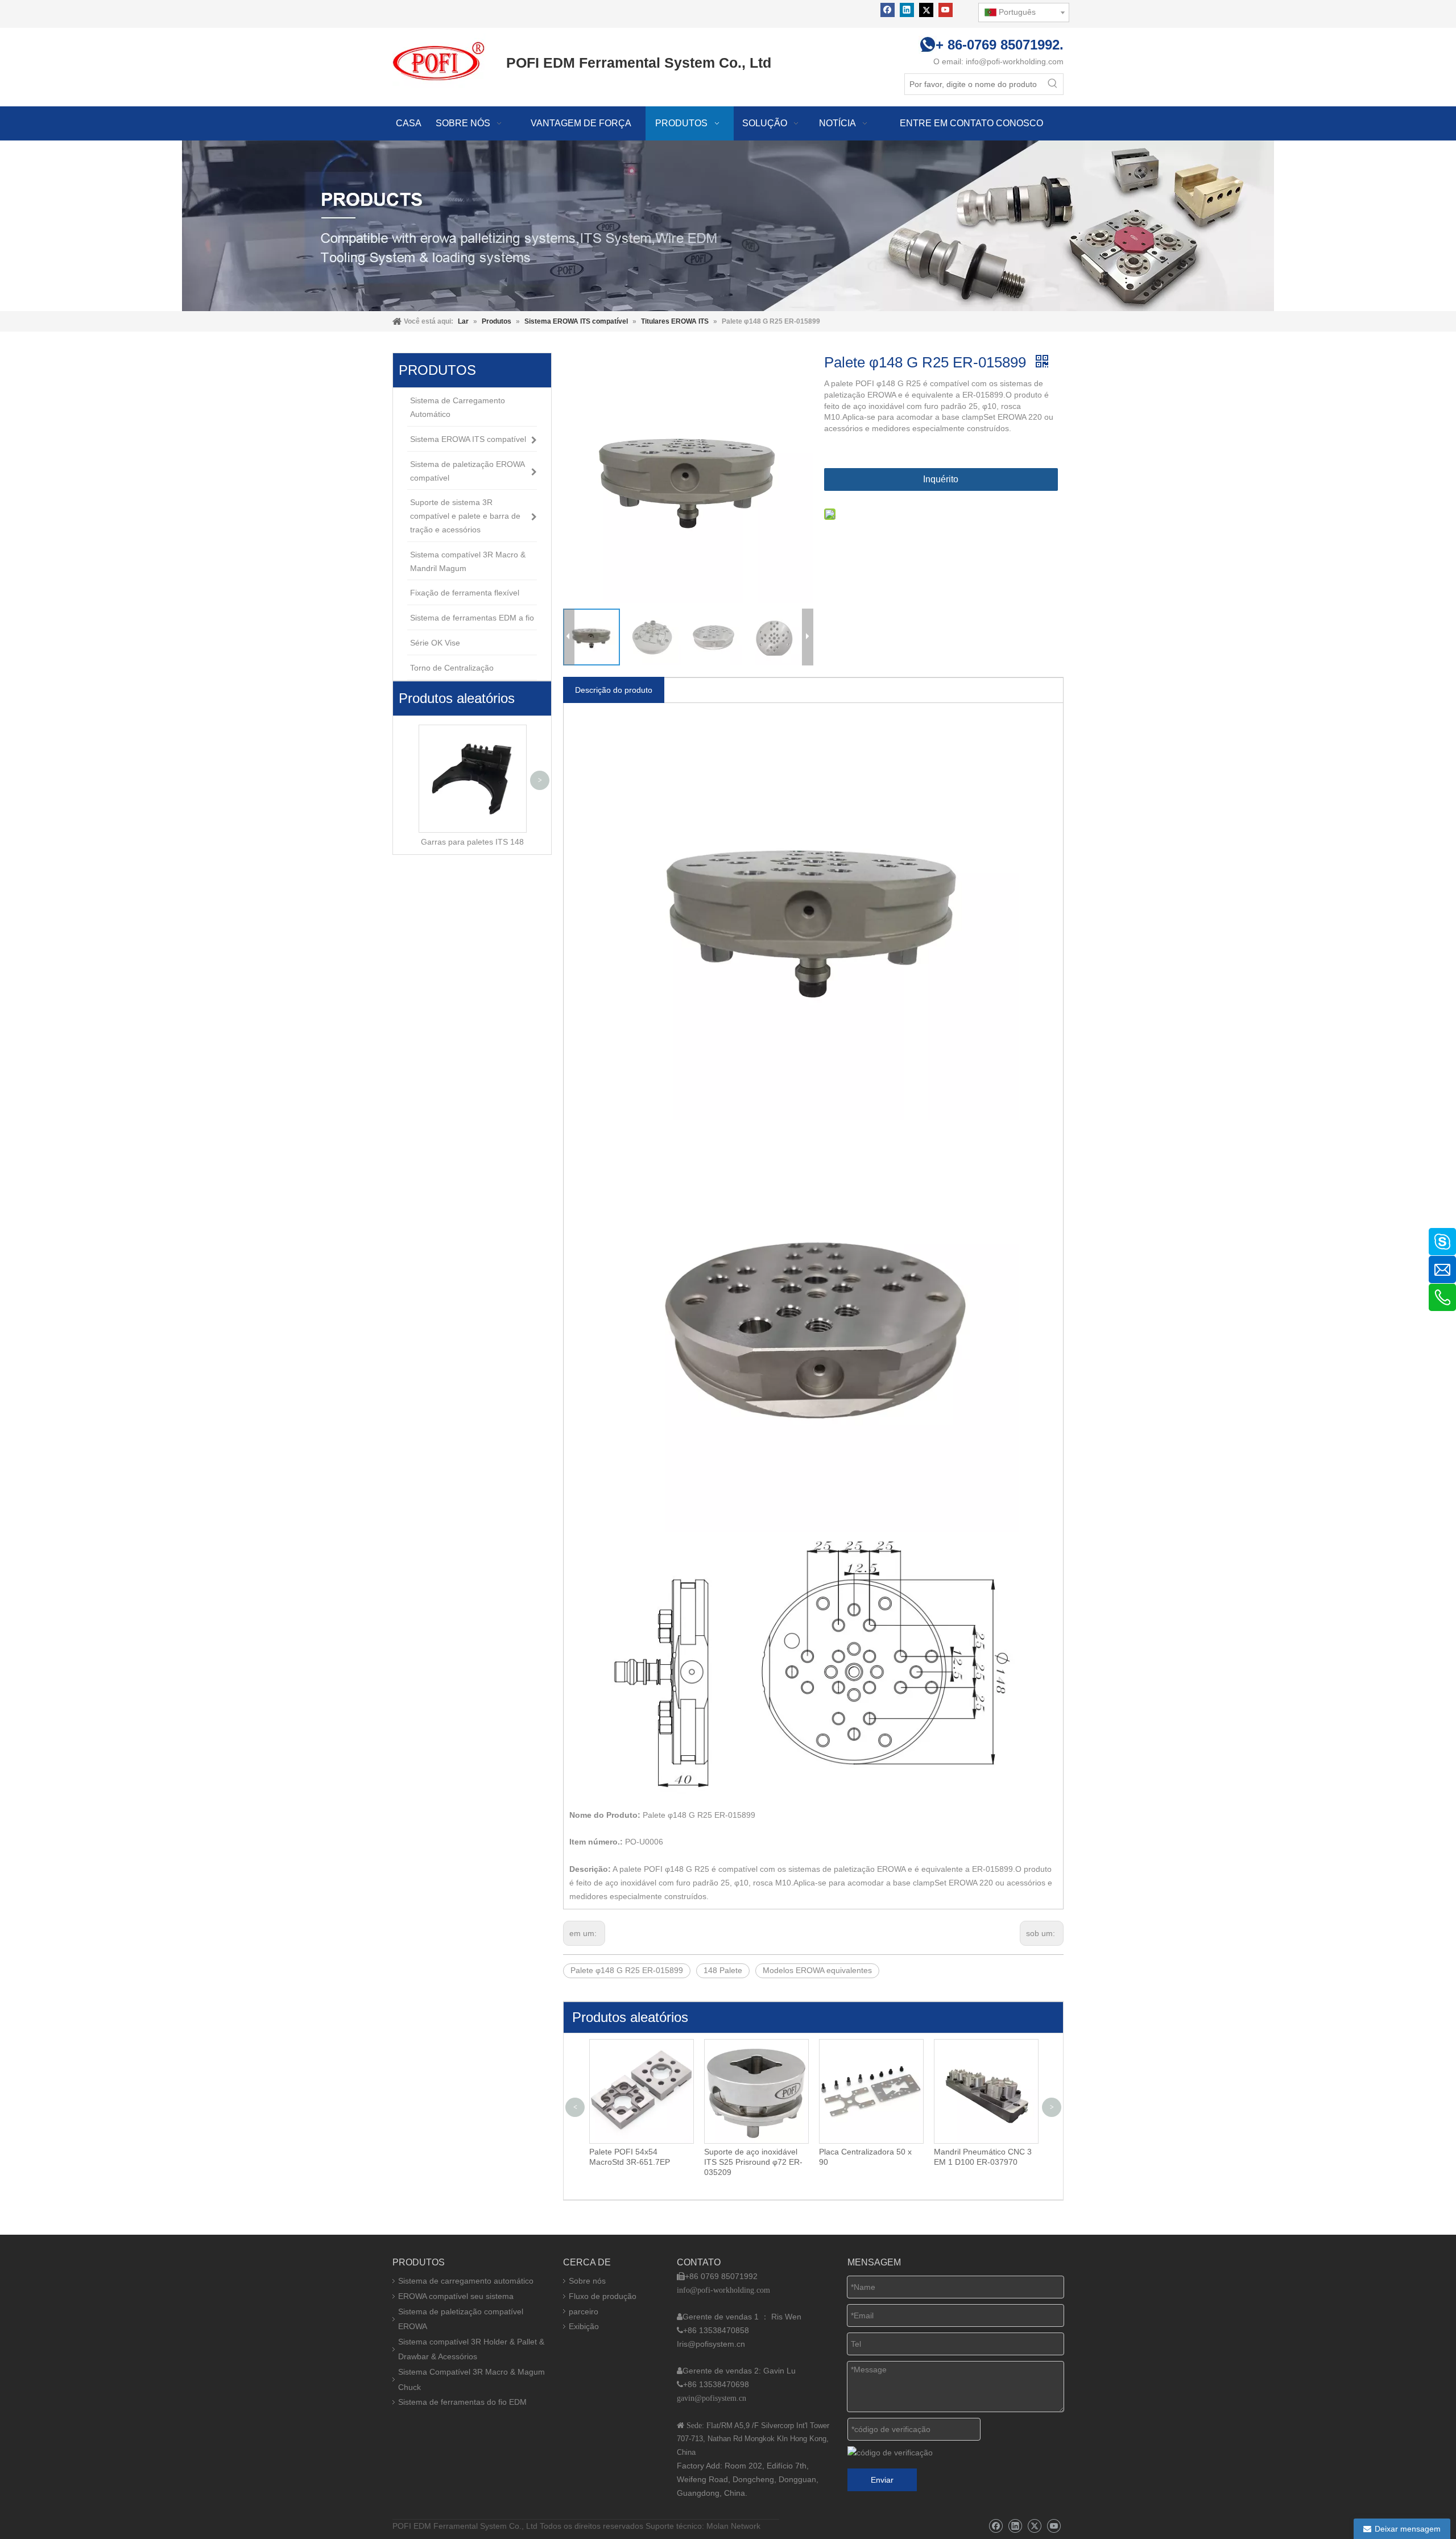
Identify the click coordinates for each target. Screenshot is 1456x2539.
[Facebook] (888, 10)
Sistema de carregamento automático (466, 2281)
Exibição (584, 2326)
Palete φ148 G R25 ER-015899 (627, 1970)
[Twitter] (926, 10)
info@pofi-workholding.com (1015, 61)
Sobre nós (587, 2281)
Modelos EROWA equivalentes (817, 1970)
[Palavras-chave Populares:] (1053, 84)
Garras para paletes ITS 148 (472, 842)
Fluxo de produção (603, 2296)
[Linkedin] (907, 10)
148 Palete (723, 1970)
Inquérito (941, 479)
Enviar (882, 2480)
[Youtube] (946, 10)
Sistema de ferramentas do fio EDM (462, 2402)
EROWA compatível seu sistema (456, 2296)
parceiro (584, 2311)
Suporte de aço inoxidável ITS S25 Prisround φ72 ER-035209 (753, 2162)
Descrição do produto (614, 690)
